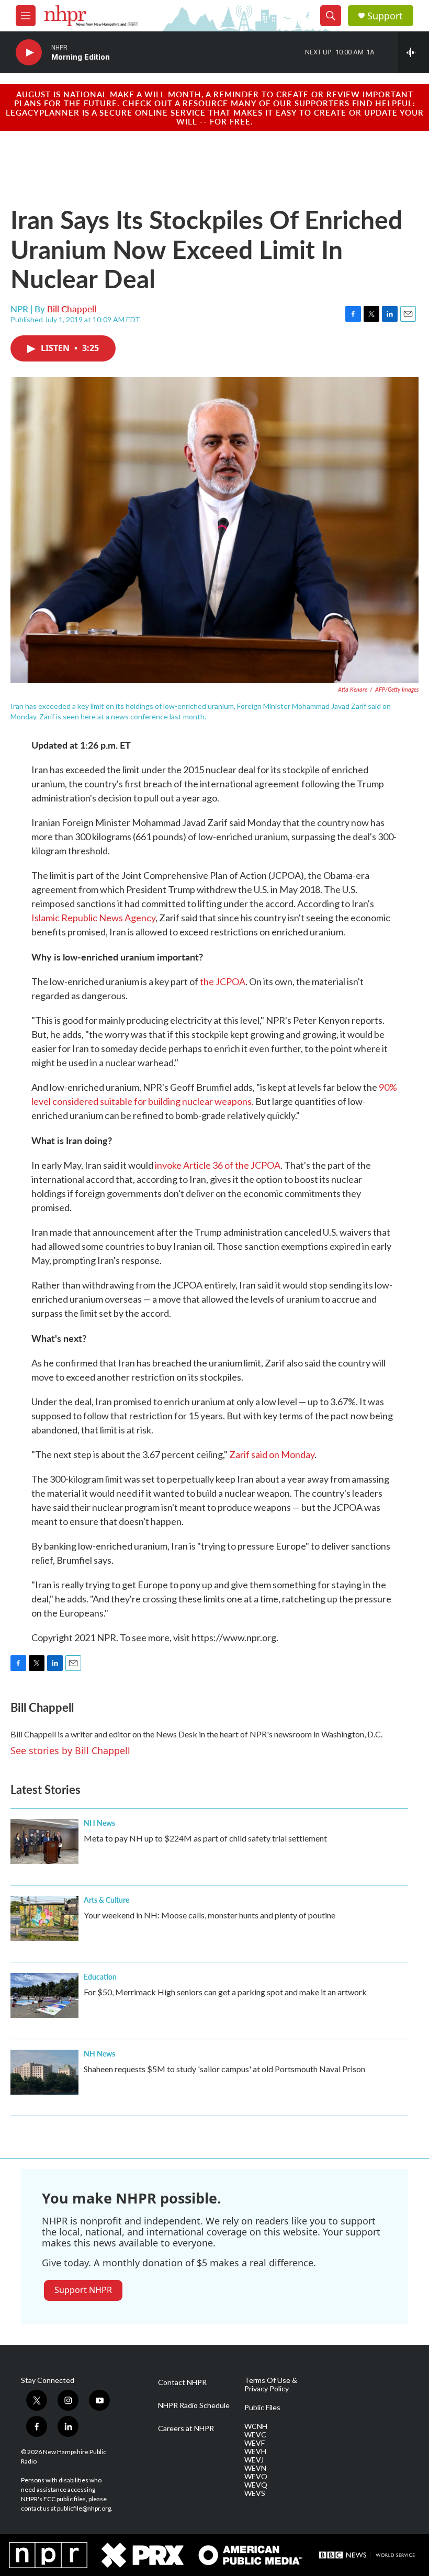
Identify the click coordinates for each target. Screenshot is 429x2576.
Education (100, 1976)
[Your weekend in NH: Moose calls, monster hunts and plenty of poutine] (44, 1918)
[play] (29, 53)
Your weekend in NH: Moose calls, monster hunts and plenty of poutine (210, 1915)
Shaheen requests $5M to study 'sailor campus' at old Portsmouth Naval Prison (224, 2069)
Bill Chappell (72, 309)
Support (385, 16)
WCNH (256, 2426)
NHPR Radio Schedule (194, 2405)
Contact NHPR (182, 2382)
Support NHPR (83, 2290)
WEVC (255, 2435)
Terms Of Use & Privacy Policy (271, 2385)
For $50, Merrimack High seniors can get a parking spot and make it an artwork (225, 1992)
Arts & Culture (106, 1900)
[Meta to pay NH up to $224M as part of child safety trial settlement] (44, 1841)
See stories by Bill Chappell (70, 1750)
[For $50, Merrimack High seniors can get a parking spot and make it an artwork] (44, 1995)
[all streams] (414, 52)
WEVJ (254, 2460)
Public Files (262, 2408)
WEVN (255, 2468)
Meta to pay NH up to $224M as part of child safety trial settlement (205, 1838)
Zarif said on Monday (272, 1454)
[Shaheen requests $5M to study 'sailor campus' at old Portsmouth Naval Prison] (44, 2072)
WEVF (255, 2443)
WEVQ (256, 2485)
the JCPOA (223, 981)
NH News (99, 1823)
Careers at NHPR (186, 2428)
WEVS (255, 2493)
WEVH (255, 2451)
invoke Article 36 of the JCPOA (218, 1165)
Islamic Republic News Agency (93, 918)
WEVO (256, 2477)
